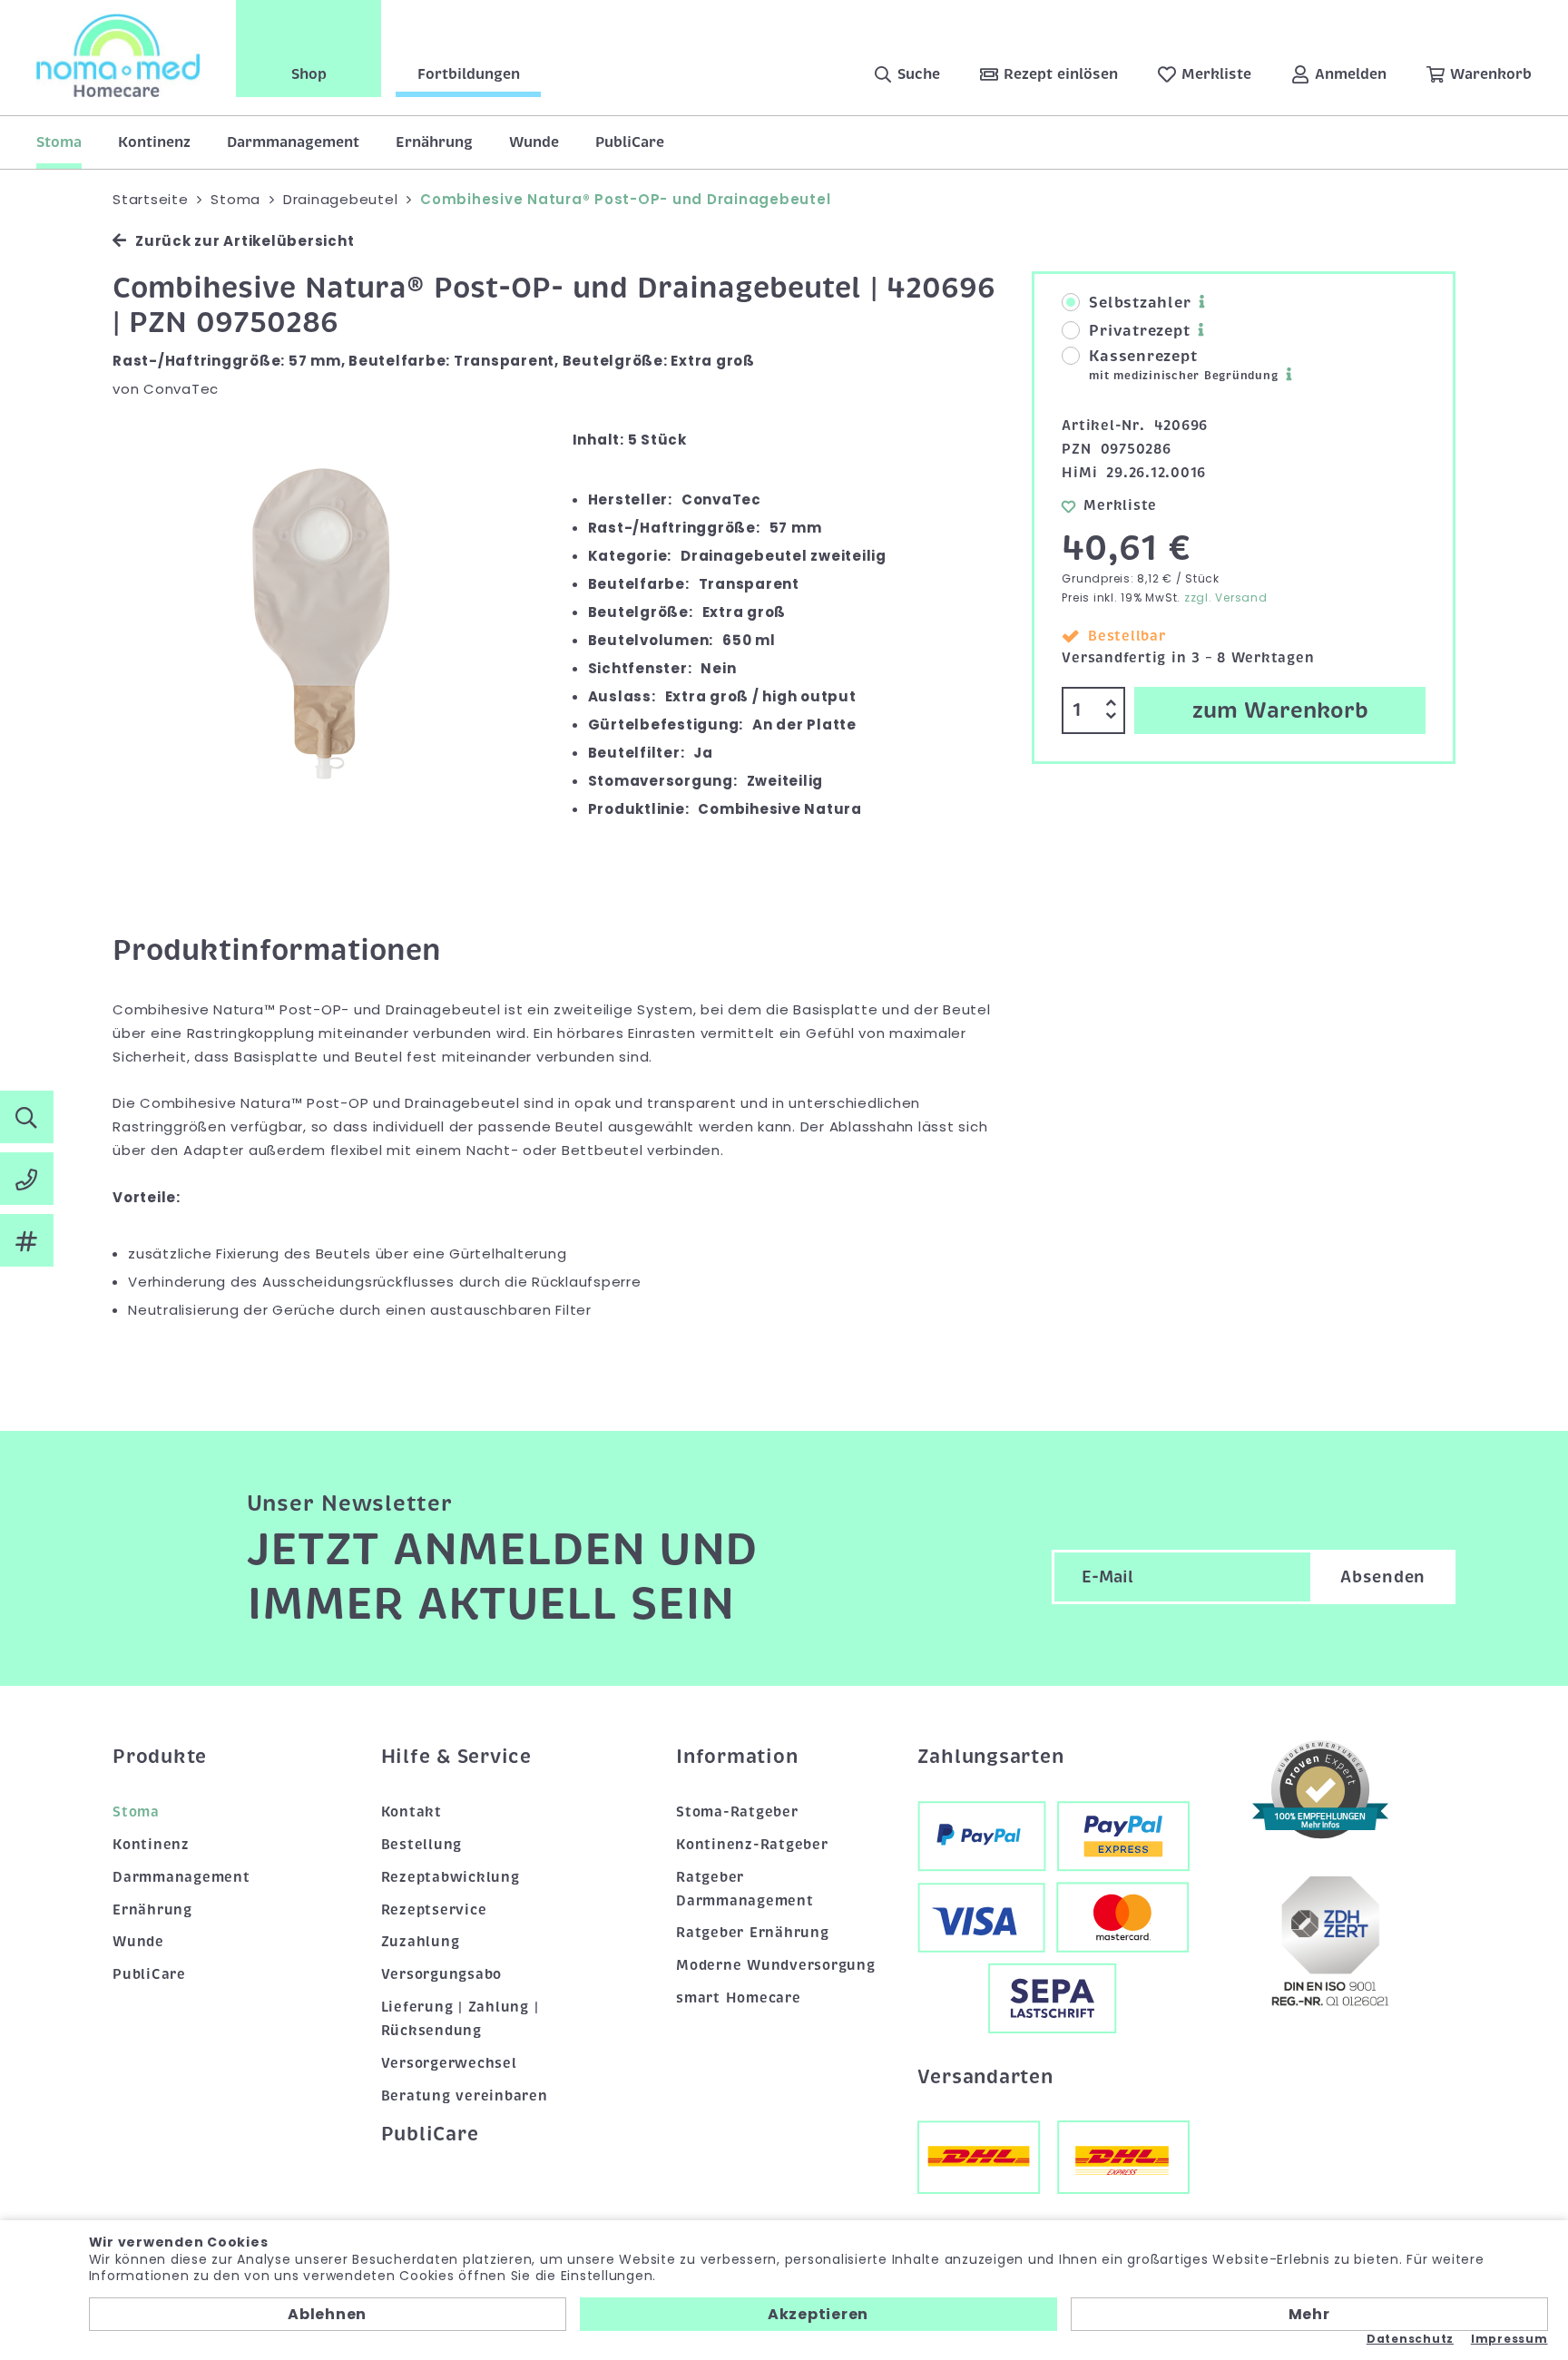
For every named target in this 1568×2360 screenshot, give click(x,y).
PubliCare (630, 142)
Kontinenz (154, 142)
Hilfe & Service (456, 1757)
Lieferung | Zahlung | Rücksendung (460, 2019)
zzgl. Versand (1226, 597)
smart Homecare (739, 1998)
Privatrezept (1139, 331)
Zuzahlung (421, 1942)
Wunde (534, 142)
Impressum (1509, 2339)
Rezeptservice (434, 1910)
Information (737, 1757)
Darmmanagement (293, 142)
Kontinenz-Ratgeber (752, 1845)
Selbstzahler (1140, 303)
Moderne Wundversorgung (776, 1965)
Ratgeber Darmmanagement (745, 1889)
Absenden (1383, 1577)
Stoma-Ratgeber (737, 1812)
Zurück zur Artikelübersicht (245, 241)
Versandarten (985, 2077)
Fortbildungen (469, 74)
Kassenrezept (1183, 365)
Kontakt (412, 1812)
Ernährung (434, 142)
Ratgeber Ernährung (753, 1933)
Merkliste (1120, 505)
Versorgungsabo (442, 1974)
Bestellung (422, 1845)
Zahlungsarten (991, 1757)
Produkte (160, 1757)
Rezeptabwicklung (451, 1877)
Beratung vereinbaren (465, 2096)
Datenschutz (1410, 2339)
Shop (309, 74)
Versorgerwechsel (449, 2063)
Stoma (59, 142)
